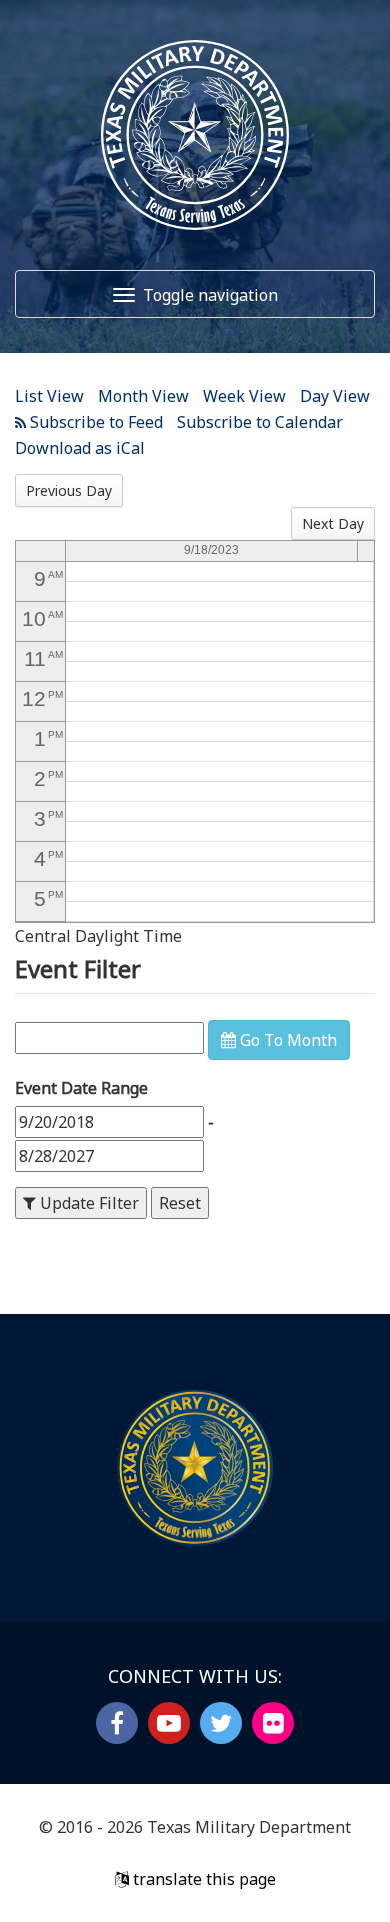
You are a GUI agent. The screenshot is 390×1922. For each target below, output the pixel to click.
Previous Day (69, 490)
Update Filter (87, 1203)
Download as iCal (80, 448)
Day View (335, 396)
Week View (244, 396)
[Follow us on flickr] (273, 1723)
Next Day (333, 523)
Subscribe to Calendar (260, 422)
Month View (143, 396)
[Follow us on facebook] (117, 1723)
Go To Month (286, 1040)
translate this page (202, 1879)
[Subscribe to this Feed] (89, 422)
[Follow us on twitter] (221, 1723)
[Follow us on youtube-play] (169, 1723)
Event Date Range (81, 1088)
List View (49, 396)
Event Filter (78, 968)
